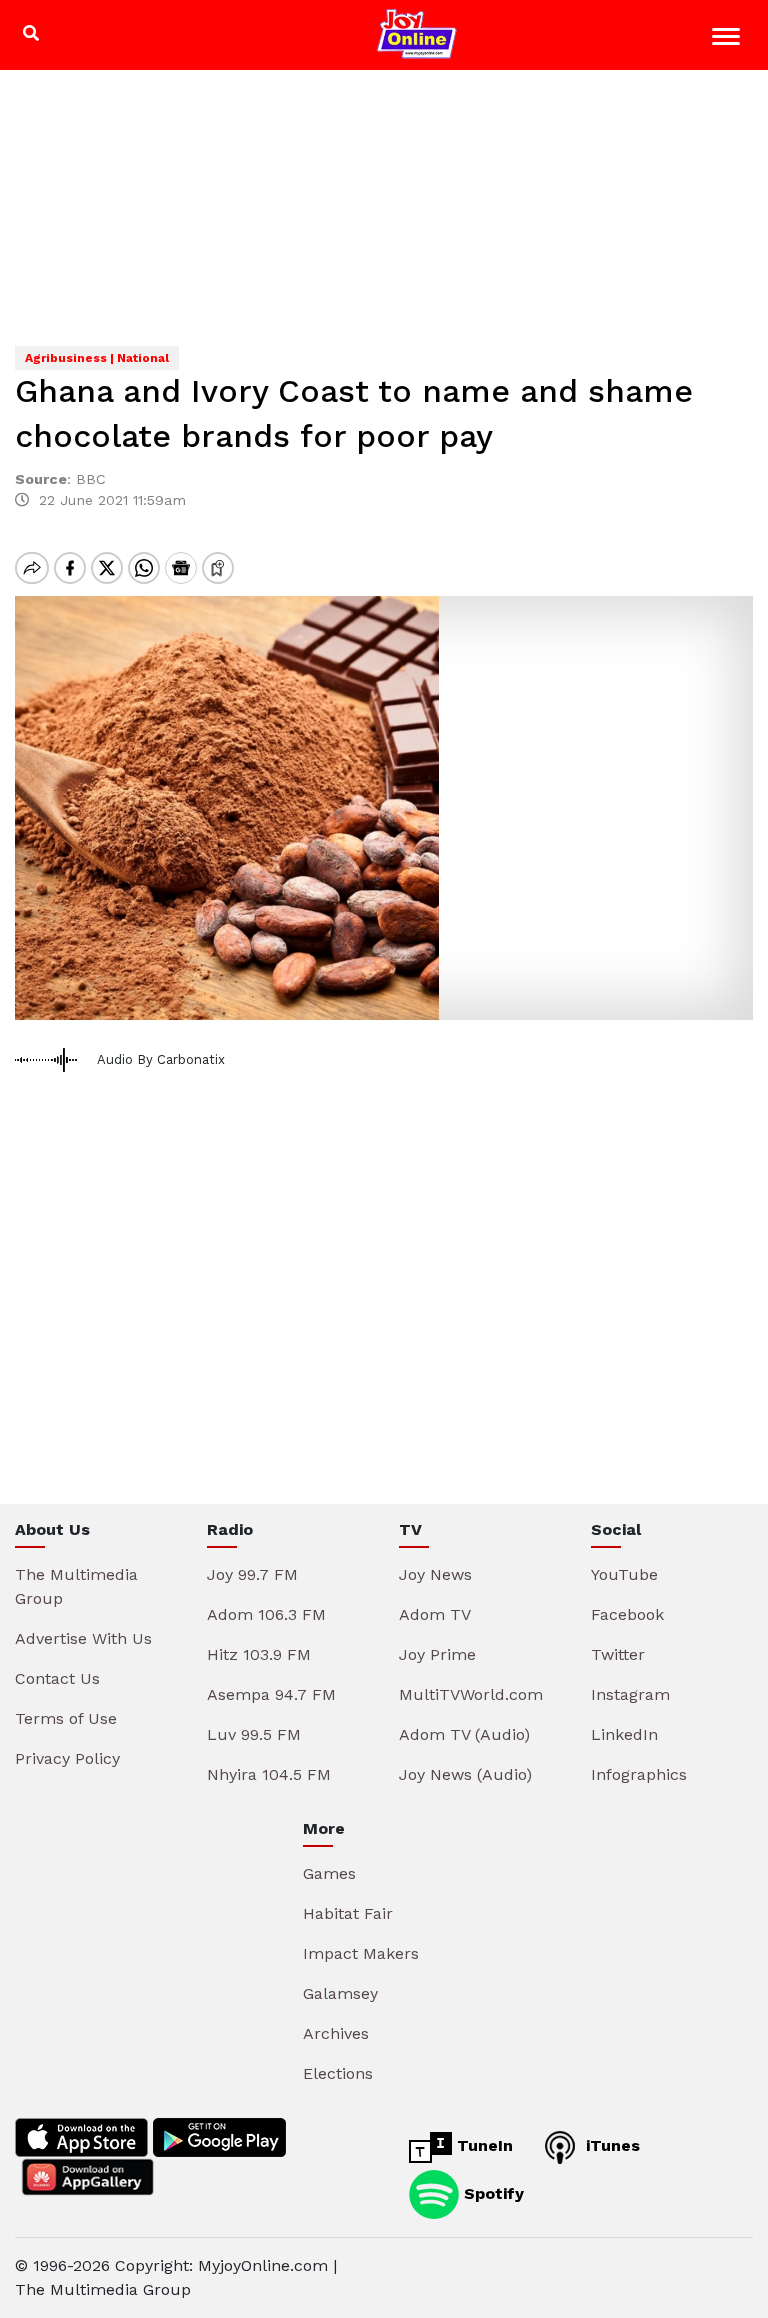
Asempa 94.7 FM (271, 1694)
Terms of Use (66, 1718)
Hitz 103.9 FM (259, 1654)
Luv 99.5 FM (254, 1734)
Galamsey (340, 1993)
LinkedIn (624, 1734)
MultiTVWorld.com (471, 1694)
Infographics (639, 1774)
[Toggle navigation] (728, 39)
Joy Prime (437, 1654)
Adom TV (435, 1614)
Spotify (491, 2193)
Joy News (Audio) (465, 1774)
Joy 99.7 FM (252, 1574)
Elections (338, 2073)
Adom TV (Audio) (464, 1734)
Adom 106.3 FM (266, 1614)
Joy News (435, 1574)
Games (329, 1873)
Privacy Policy (67, 1758)
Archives (336, 2033)
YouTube (624, 1574)
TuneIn (482, 2145)
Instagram (630, 1694)
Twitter (618, 1654)
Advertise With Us (83, 1638)
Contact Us (57, 1678)
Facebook (627, 1614)
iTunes (610, 2145)
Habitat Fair (348, 1913)
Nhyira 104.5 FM (269, 1774)
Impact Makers (361, 1953)
